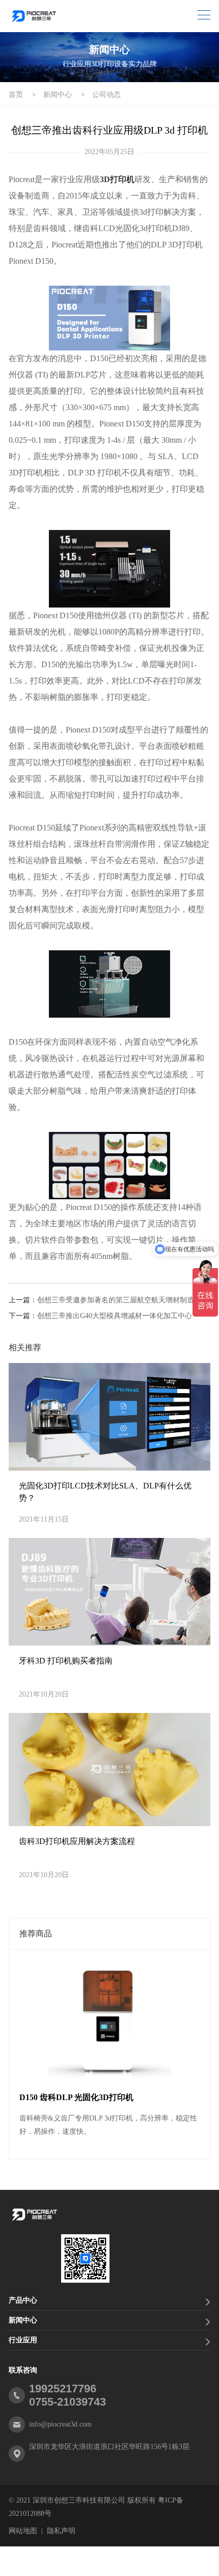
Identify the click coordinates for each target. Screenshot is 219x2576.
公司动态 (106, 95)
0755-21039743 (67, 2402)
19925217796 (63, 2389)
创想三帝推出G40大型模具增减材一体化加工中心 (115, 1316)
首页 (16, 95)
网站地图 (23, 2531)
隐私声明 (61, 2531)
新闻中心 (58, 95)
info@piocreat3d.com (60, 2424)
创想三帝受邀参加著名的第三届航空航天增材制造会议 (123, 1300)
